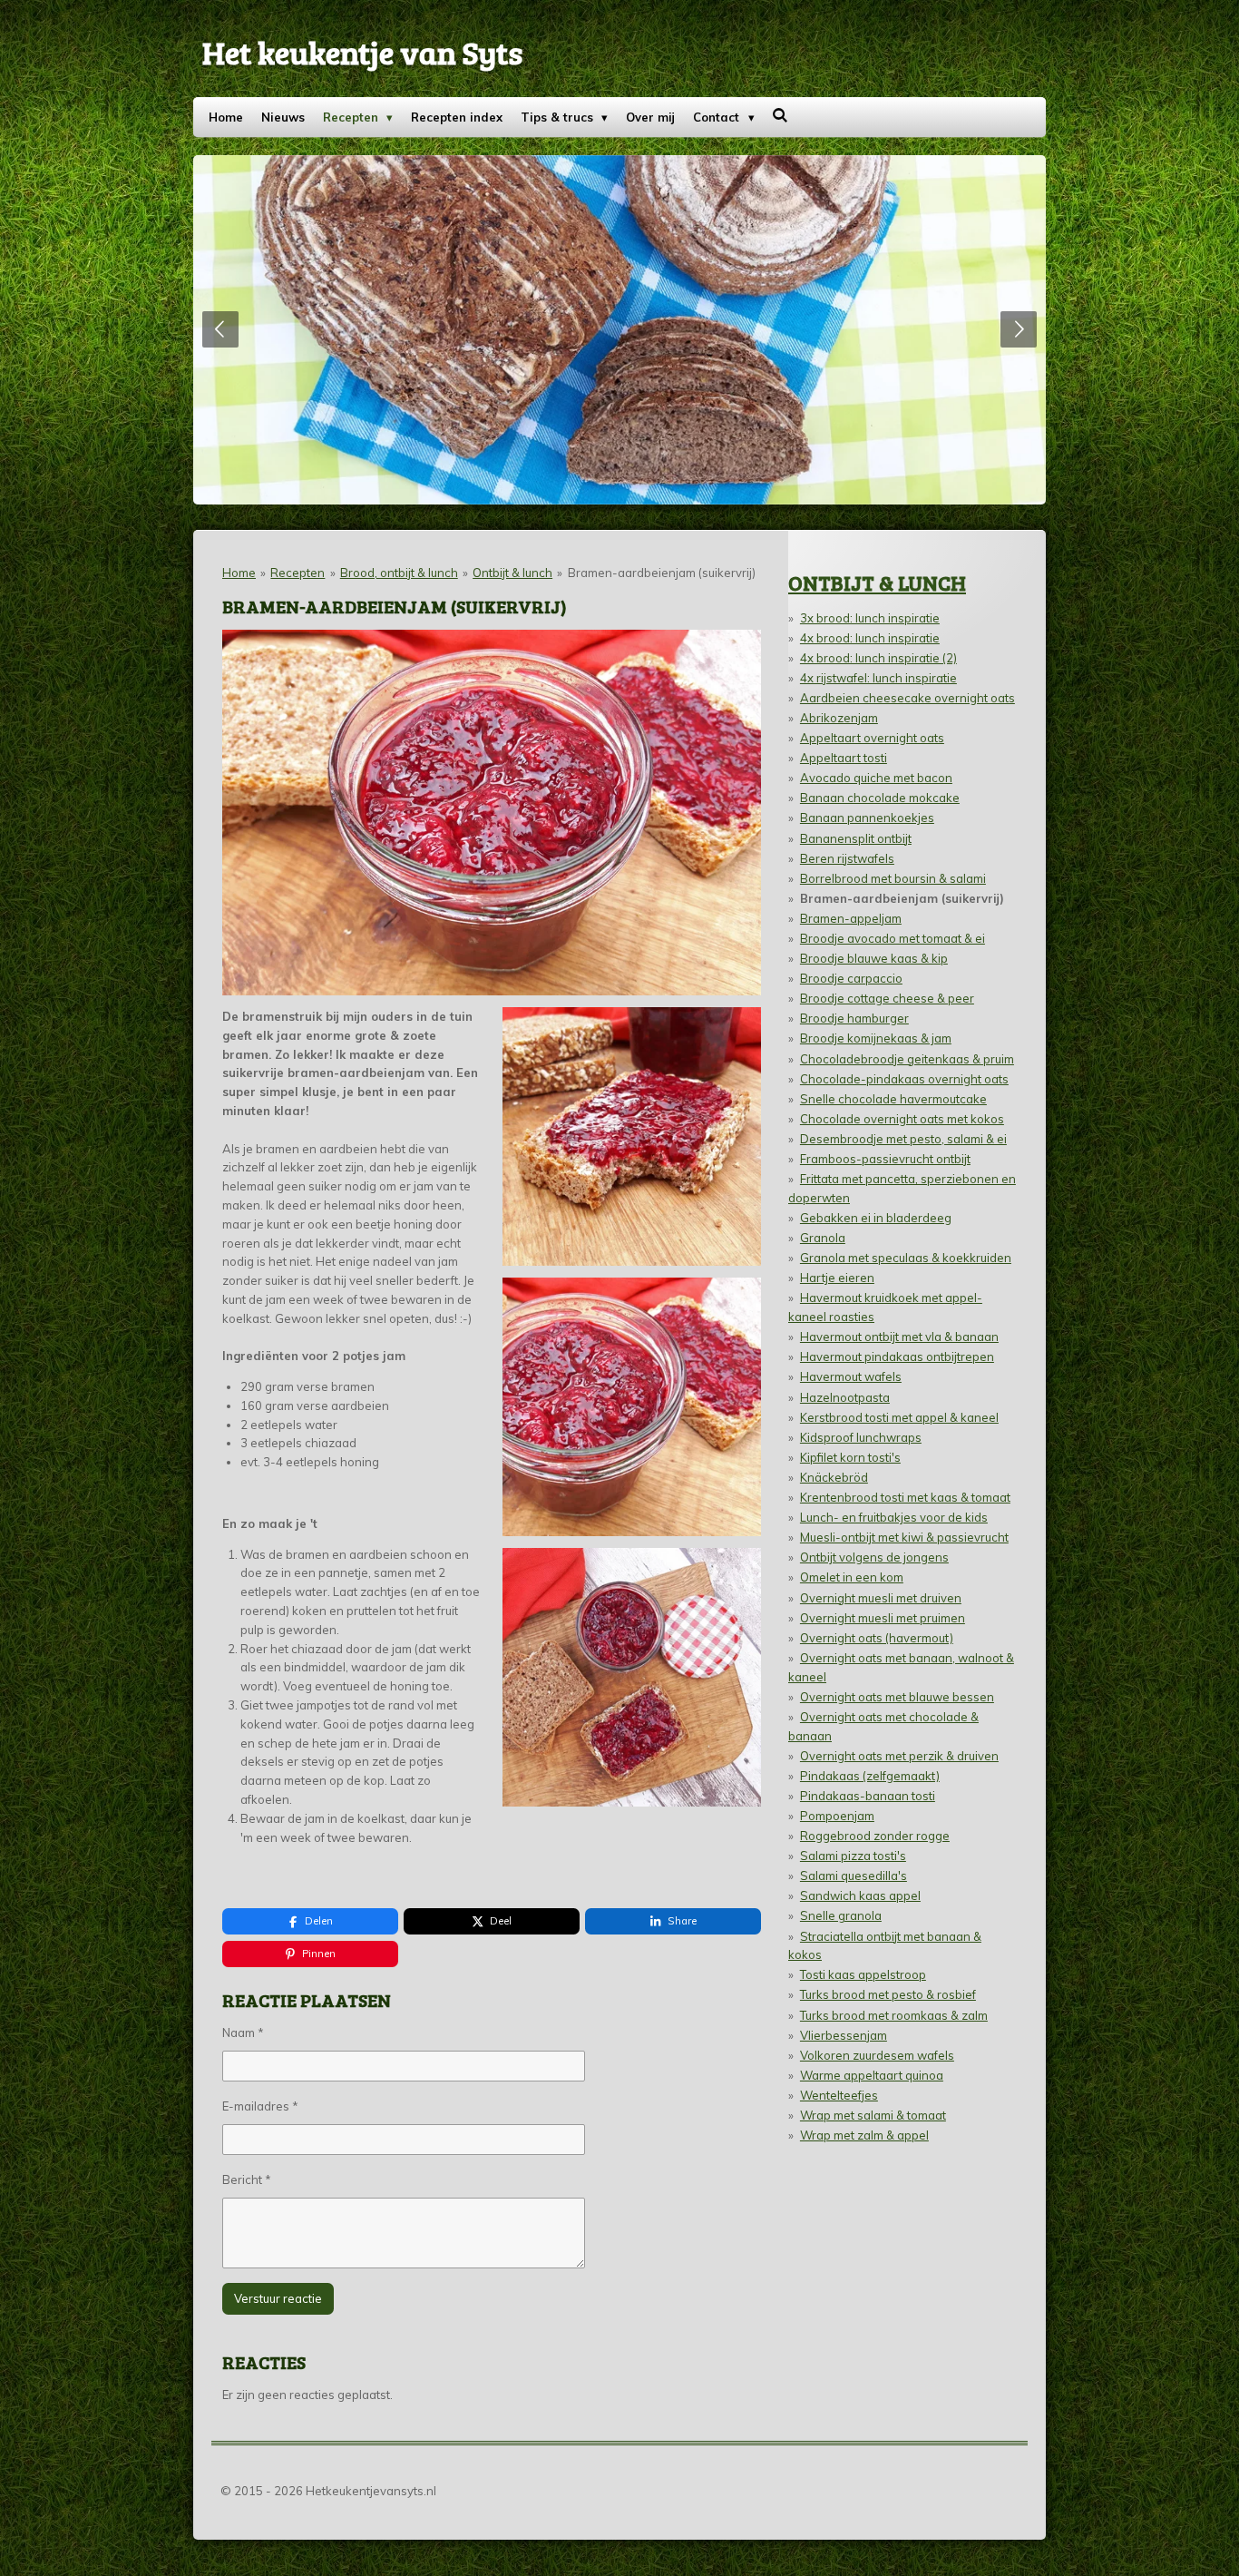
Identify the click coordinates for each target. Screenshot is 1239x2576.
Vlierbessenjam (844, 2035)
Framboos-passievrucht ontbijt (885, 1159)
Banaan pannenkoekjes (867, 818)
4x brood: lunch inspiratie (870, 638)
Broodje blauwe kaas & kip (874, 958)
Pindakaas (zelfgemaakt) (870, 1776)
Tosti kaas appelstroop (863, 1974)
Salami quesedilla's (854, 1876)
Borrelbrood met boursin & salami (893, 878)
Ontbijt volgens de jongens (874, 1557)
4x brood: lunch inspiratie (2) (878, 658)
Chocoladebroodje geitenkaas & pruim (907, 1059)
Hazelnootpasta (845, 1397)
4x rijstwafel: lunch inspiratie (878, 678)
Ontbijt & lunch (512, 573)
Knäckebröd (834, 1477)
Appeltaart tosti (844, 758)
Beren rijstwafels (847, 858)
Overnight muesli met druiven (881, 1598)
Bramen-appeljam (851, 918)
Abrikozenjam (839, 718)
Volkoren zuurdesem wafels (877, 2055)
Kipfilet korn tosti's (850, 1457)
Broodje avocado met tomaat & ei (893, 938)
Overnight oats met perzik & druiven (899, 1756)
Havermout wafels (851, 1376)
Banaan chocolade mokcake (880, 798)
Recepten (298, 573)
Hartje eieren (837, 1278)
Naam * (243, 2032)
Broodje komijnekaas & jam (876, 1038)
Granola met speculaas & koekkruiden (906, 1258)
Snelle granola (841, 1915)
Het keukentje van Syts (362, 52)
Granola (823, 1238)
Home (239, 573)
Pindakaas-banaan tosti (868, 1796)
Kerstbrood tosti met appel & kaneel (899, 1417)
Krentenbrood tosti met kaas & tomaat (905, 1497)
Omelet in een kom (852, 1577)
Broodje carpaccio (851, 978)
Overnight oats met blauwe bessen (897, 1697)
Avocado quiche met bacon (876, 778)
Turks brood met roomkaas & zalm (894, 2015)
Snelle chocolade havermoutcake (893, 1099)
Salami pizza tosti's (853, 1856)
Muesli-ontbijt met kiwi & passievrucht (904, 1537)
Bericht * (247, 2179)
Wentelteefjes (839, 2095)
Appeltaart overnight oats (872, 738)
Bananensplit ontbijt (856, 838)
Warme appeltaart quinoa (872, 2075)
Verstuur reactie (278, 2298)
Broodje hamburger (854, 1018)
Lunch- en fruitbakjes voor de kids (894, 1517)
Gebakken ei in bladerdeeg (876, 1218)
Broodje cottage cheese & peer (887, 998)
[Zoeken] (781, 115)
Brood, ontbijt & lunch (399, 573)
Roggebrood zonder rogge (875, 1836)
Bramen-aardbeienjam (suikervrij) (662, 573)
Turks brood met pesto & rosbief (888, 1994)
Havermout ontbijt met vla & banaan (899, 1337)
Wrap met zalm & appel (864, 2135)
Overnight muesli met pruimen (883, 1618)
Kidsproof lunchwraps (861, 1437)
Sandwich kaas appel (860, 1895)
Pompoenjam (837, 1816)
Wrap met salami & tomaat (873, 2115)
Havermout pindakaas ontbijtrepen (897, 1357)
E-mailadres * (260, 2106)
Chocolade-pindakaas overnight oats (904, 1079)
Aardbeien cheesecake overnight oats (907, 698)
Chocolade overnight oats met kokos (902, 1119)
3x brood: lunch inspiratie (870, 618)
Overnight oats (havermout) (877, 1638)
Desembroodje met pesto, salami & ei (903, 1139)
